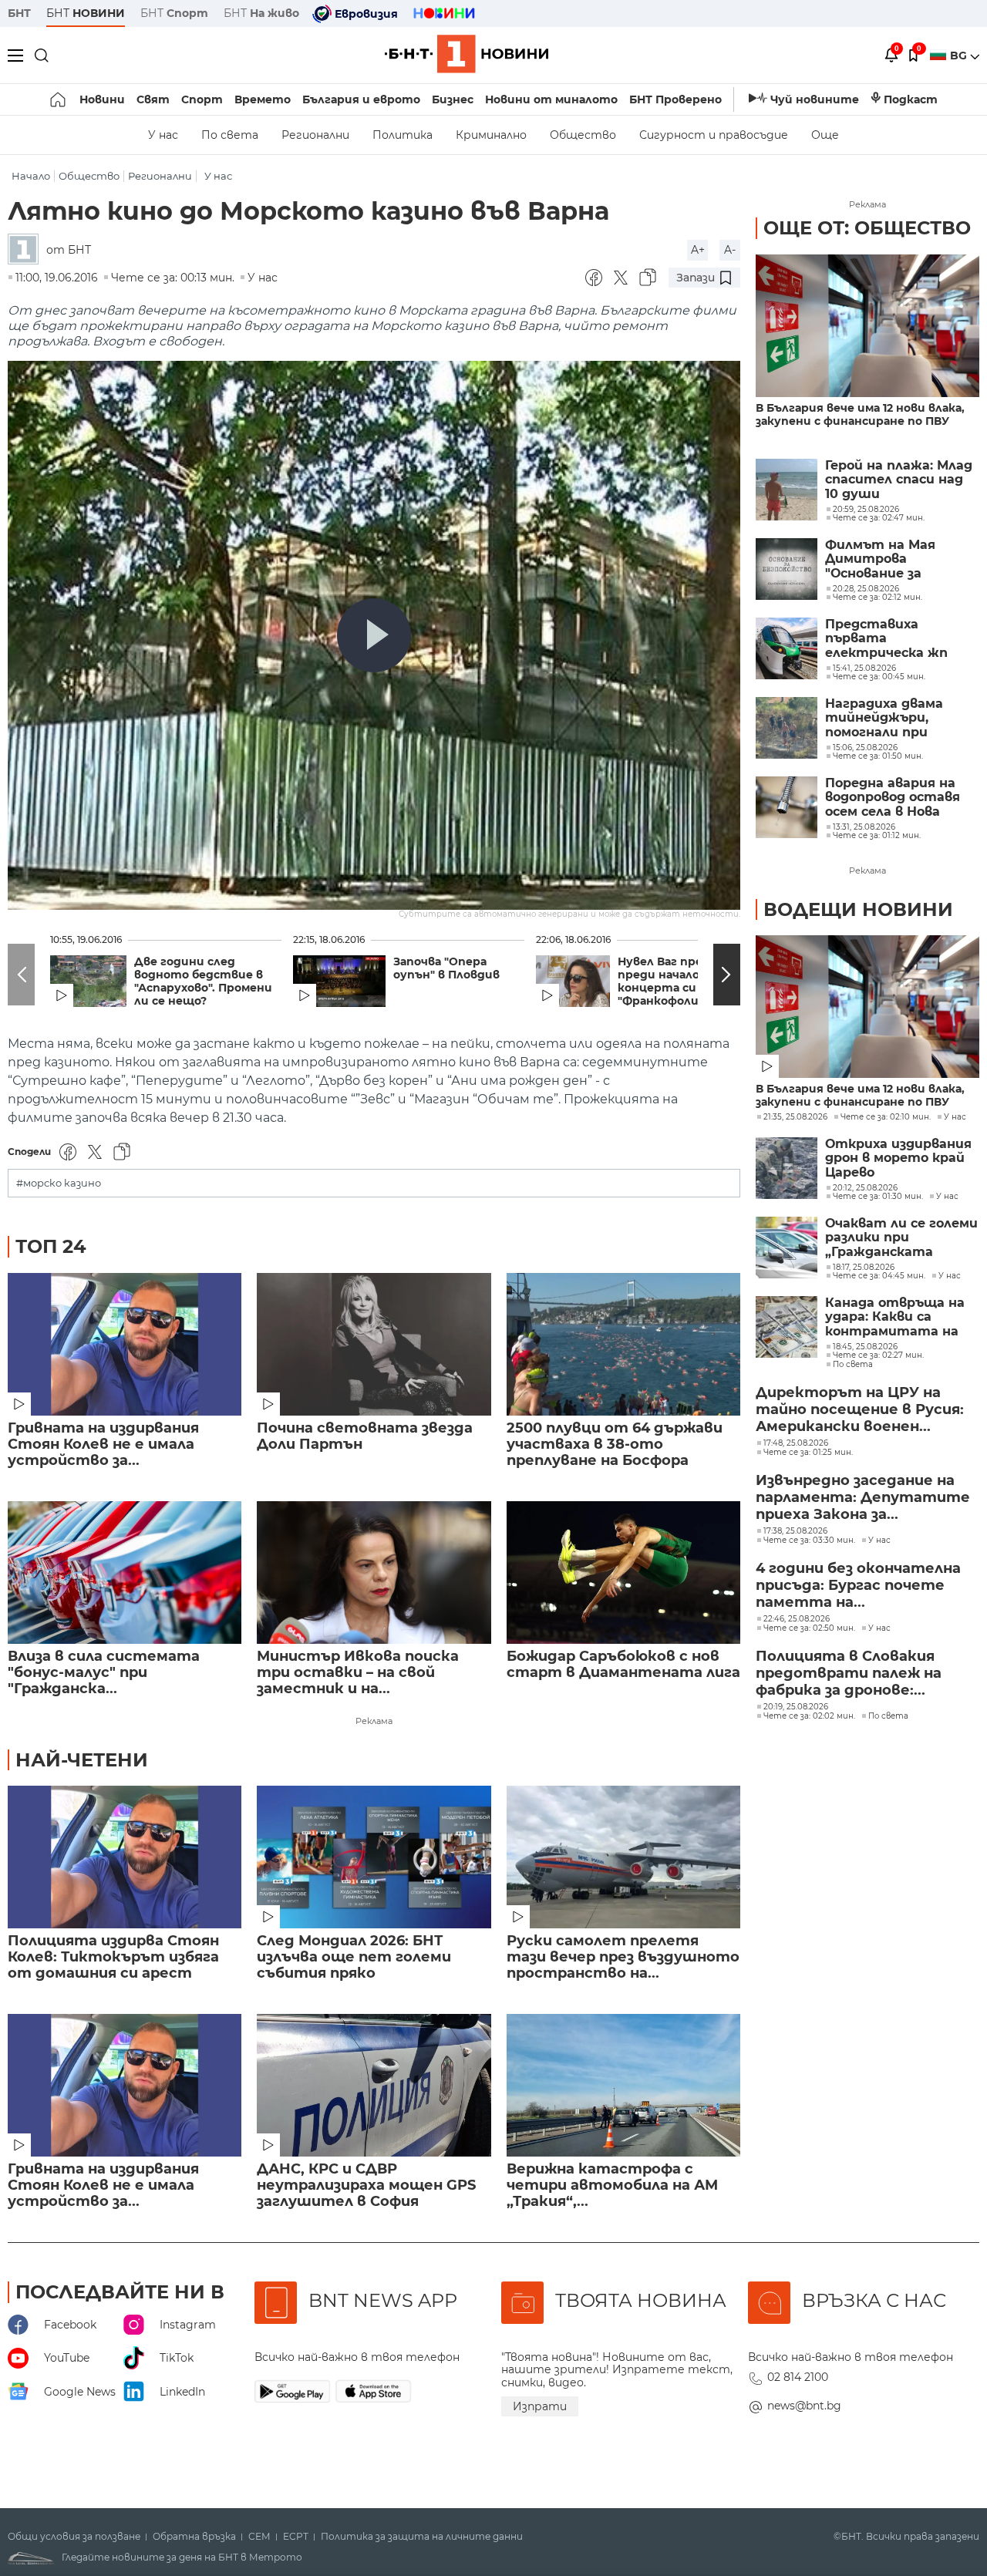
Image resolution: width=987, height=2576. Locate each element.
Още (825, 135)
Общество (583, 135)
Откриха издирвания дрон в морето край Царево (898, 1158)
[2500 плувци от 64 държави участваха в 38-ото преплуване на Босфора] (623, 1344)
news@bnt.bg (804, 2406)
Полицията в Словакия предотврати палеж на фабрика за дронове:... (849, 1673)
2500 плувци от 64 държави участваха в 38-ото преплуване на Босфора (615, 1445)
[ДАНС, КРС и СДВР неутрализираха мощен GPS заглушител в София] (374, 2085)
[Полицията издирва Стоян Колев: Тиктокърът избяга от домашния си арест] (125, 1857)
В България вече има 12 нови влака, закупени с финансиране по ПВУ (860, 415)
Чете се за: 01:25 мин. (808, 1453)
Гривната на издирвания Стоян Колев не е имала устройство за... (103, 1445)
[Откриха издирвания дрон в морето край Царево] (787, 1168)
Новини (102, 99)
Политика (403, 135)
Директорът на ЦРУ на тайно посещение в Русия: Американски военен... (860, 1409)
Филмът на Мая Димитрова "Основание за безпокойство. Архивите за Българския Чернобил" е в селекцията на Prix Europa (892, 559)
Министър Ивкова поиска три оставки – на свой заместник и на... (358, 1673)
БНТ (19, 13)
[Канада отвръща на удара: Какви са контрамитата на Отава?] (787, 1327)
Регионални (315, 135)
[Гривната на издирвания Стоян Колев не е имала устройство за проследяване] (125, 1344)
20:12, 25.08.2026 (865, 1188)
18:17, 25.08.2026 (864, 1268)
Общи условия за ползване (74, 2537)
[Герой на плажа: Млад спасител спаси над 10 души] (787, 490)
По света (230, 135)
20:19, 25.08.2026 (796, 1707)
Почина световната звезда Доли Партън (365, 1436)
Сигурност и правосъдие (714, 135)
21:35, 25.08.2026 (795, 1117)
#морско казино (59, 1183)
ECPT (296, 2537)
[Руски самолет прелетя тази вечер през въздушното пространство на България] (623, 1857)
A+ (698, 250)
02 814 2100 (798, 2377)
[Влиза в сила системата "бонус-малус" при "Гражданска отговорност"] (125, 1573)
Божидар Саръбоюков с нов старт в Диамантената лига (623, 1665)
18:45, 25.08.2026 (865, 1347)
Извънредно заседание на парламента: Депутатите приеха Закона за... (863, 1497)
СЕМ (259, 2537)
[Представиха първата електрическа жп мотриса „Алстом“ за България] (787, 648)
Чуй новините (815, 99)
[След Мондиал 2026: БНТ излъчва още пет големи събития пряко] (374, 1857)
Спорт (202, 99)
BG (960, 56)
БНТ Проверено (675, 99)
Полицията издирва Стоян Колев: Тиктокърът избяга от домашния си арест (113, 1957)
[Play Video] (374, 635)
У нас (163, 135)
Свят (153, 99)
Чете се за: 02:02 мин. (809, 1716)
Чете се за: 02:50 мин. (809, 1628)
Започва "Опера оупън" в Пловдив (446, 968)
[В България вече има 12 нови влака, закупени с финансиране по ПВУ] (867, 326)
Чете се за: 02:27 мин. (878, 1355)
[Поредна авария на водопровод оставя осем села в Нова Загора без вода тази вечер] (787, 807)
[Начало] (59, 99)
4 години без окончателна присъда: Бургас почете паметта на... (858, 1585)
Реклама (374, 1721)
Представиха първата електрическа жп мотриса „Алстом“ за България (901, 639)
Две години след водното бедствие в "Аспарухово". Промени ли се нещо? (203, 982)
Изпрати (540, 2406)
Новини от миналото (551, 99)
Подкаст (911, 99)
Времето (263, 99)
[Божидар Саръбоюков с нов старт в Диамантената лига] (623, 1573)
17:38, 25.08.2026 (795, 1531)
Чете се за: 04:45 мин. (879, 1276)
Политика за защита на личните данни (422, 2537)
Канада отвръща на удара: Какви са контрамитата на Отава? (895, 1317)
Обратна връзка (194, 2537)
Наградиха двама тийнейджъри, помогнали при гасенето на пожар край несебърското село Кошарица (893, 718)
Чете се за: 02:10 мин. (886, 1117)
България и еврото (361, 99)
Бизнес (453, 99)
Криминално (491, 135)
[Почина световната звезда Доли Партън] (374, 1344)
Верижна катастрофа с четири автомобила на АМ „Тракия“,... (612, 2185)
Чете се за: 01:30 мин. (878, 1197)
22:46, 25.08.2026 (797, 1619)
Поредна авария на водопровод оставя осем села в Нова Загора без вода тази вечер (899, 798)
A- (730, 250)
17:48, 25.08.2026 (796, 1443)
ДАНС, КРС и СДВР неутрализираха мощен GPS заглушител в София (366, 2185)
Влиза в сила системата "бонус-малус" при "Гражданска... (104, 1673)
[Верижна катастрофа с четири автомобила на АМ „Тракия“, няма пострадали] (623, 2085)
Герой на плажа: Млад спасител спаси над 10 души (899, 480)
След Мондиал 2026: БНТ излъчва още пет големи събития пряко (354, 1957)
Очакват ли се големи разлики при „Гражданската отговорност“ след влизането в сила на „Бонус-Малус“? (901, 1238)
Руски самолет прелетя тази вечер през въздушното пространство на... (623, 1957)
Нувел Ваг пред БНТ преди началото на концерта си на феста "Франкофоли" (687, 982)
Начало (31, 176)
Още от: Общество (867, 228)
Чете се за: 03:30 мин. (809, 1541)
